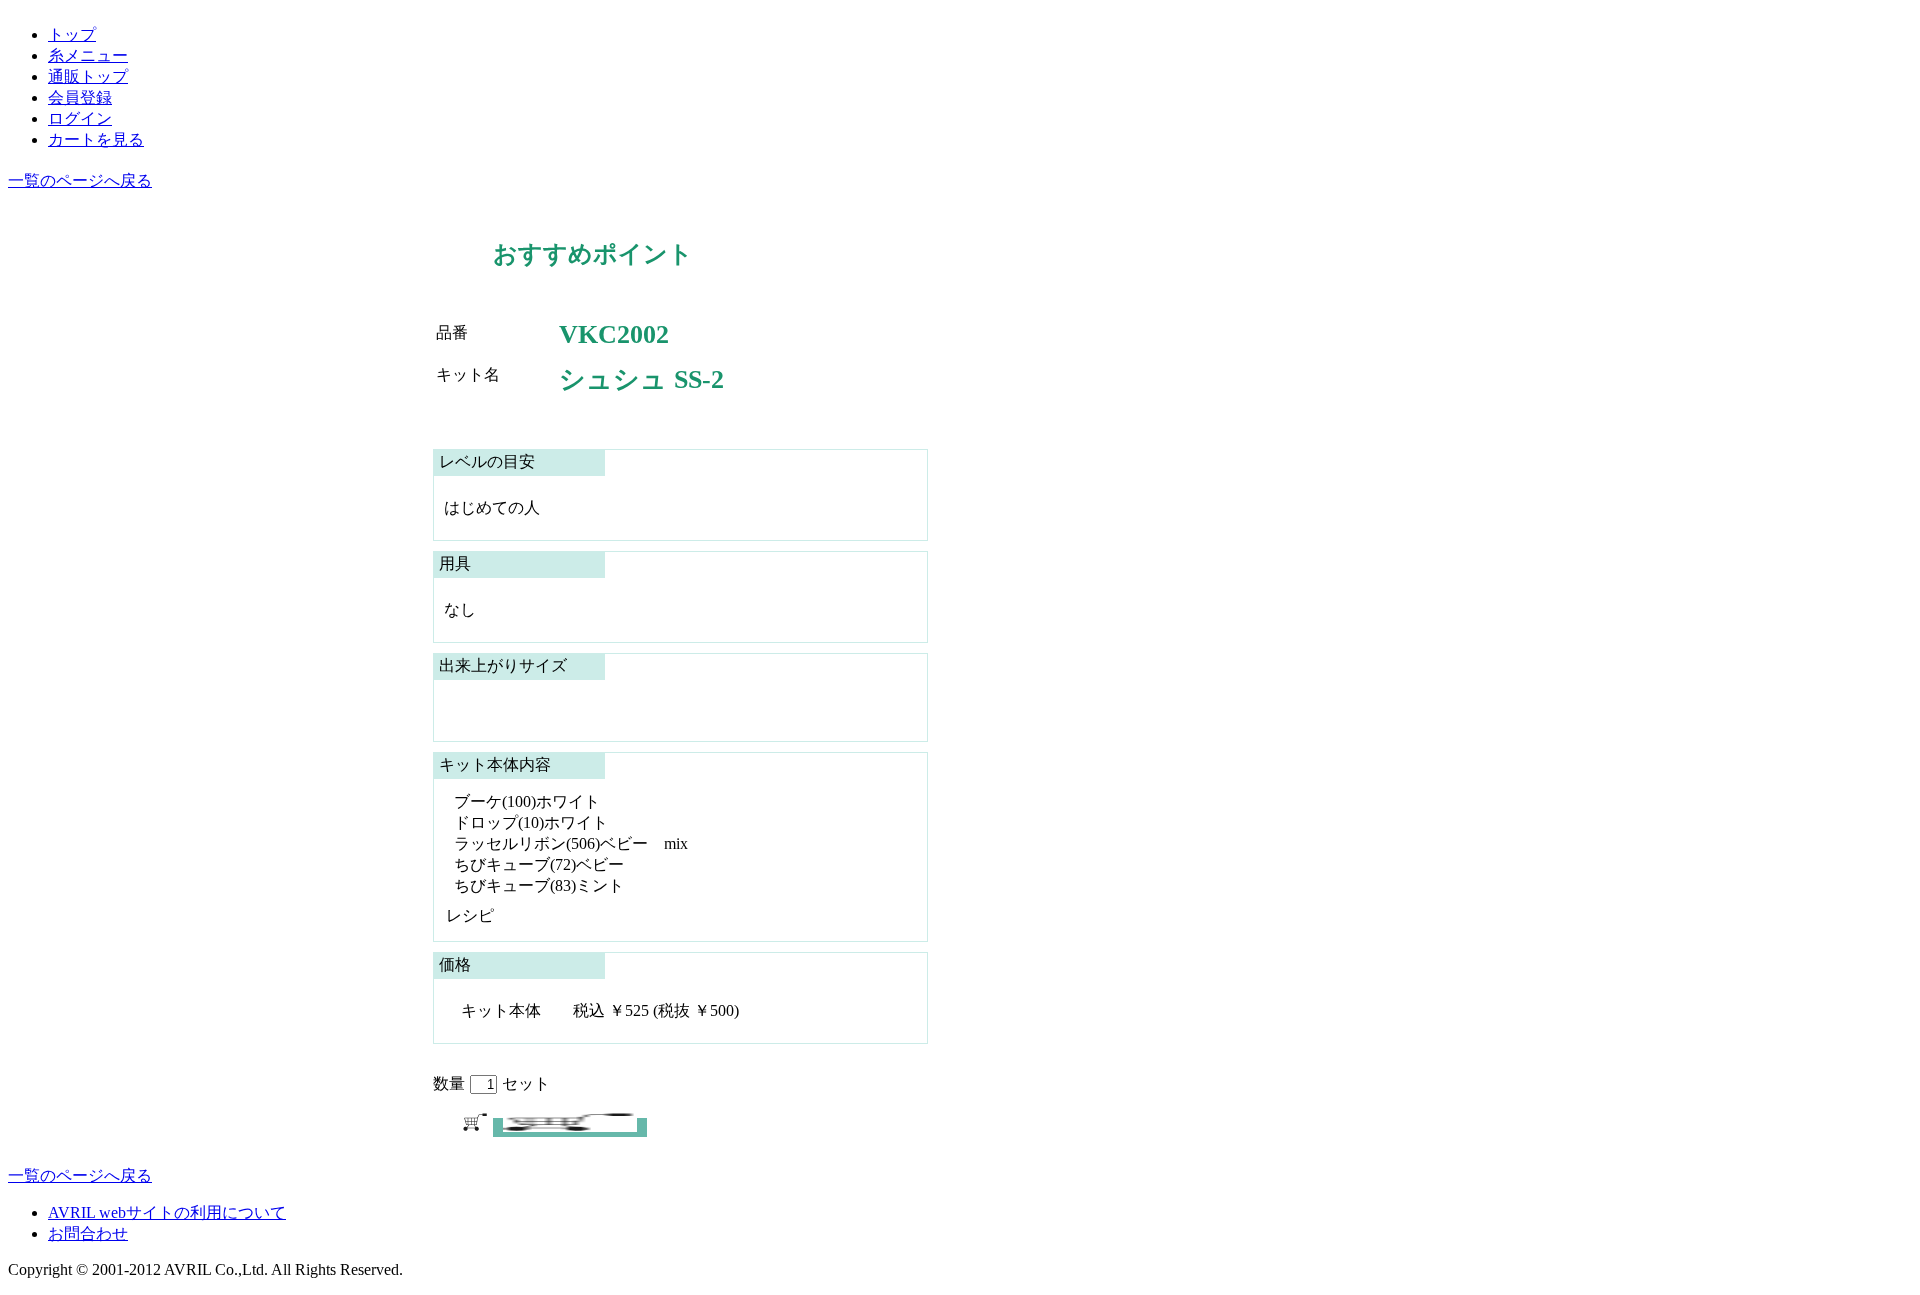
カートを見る (96, 139)
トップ (72, 34)
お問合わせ (88, 1233)
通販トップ (88, 76)
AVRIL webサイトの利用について (167, 1212)
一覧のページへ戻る (80, 180)
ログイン (80, 118)
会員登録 (80, 97)
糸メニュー (88, 55)
